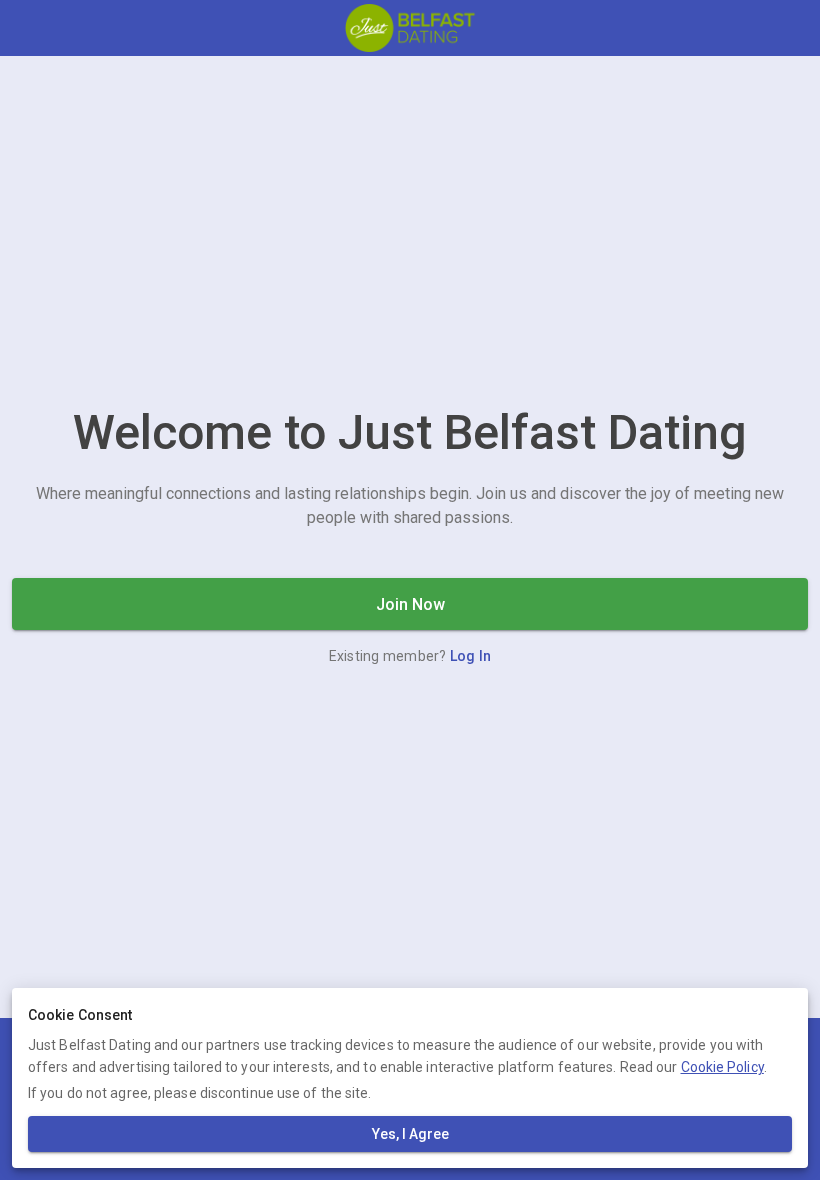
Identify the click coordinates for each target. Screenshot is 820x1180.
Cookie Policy (722, 1067)
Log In (471, 656)
